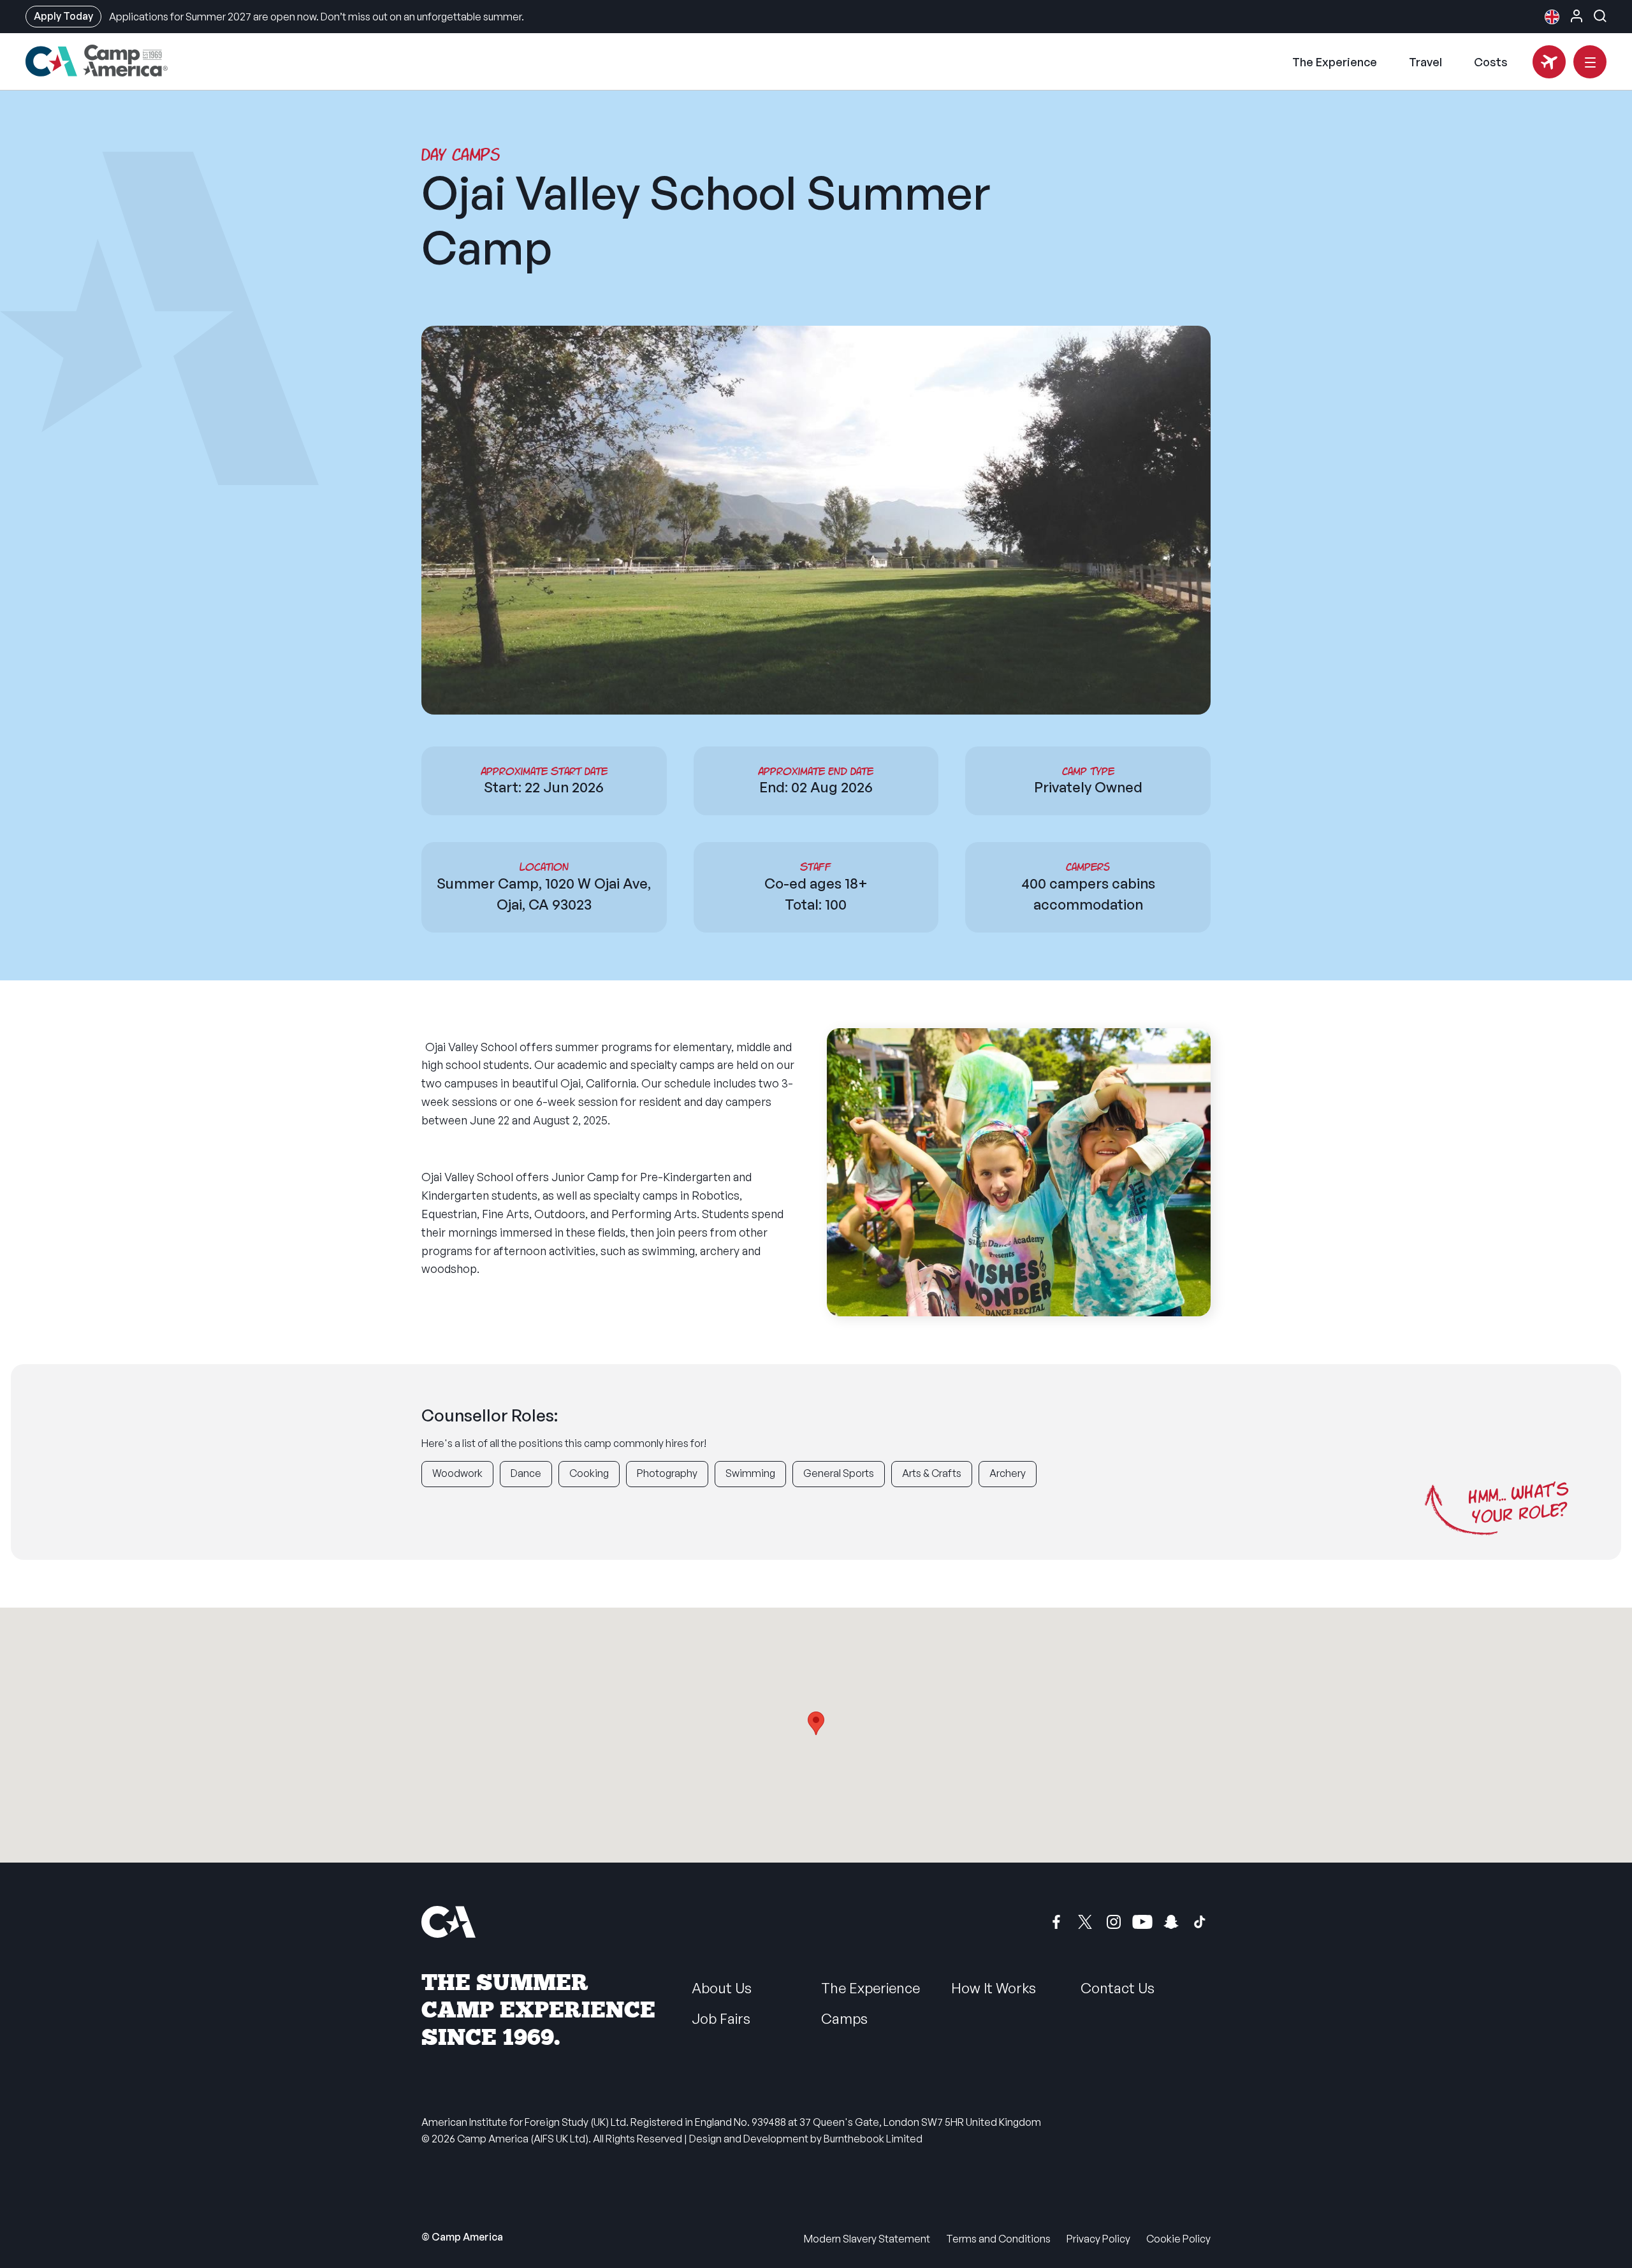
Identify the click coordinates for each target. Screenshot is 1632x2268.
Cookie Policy (1178, 2239)
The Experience (1335, 62)
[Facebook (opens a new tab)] (1056, 1922)
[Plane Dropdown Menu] (1549, 62)
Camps (844, 2018)
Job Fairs (721, 2018)
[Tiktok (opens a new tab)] (1200, 1922)
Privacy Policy (1098, 2239)
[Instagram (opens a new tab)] (1114, 1922)
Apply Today (63, 16)
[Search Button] (1600, 16)
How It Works (994, 1988)
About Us (722, 1988)
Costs (1491, 62)
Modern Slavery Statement (867, 2239)
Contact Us (1118, 1988)
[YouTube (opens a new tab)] (1142, 1922)
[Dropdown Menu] (1590, 62)
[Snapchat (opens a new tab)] (1171, 1922)
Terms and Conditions (998, 2239)
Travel (1425, 62)
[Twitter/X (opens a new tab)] (1085, 1922)
